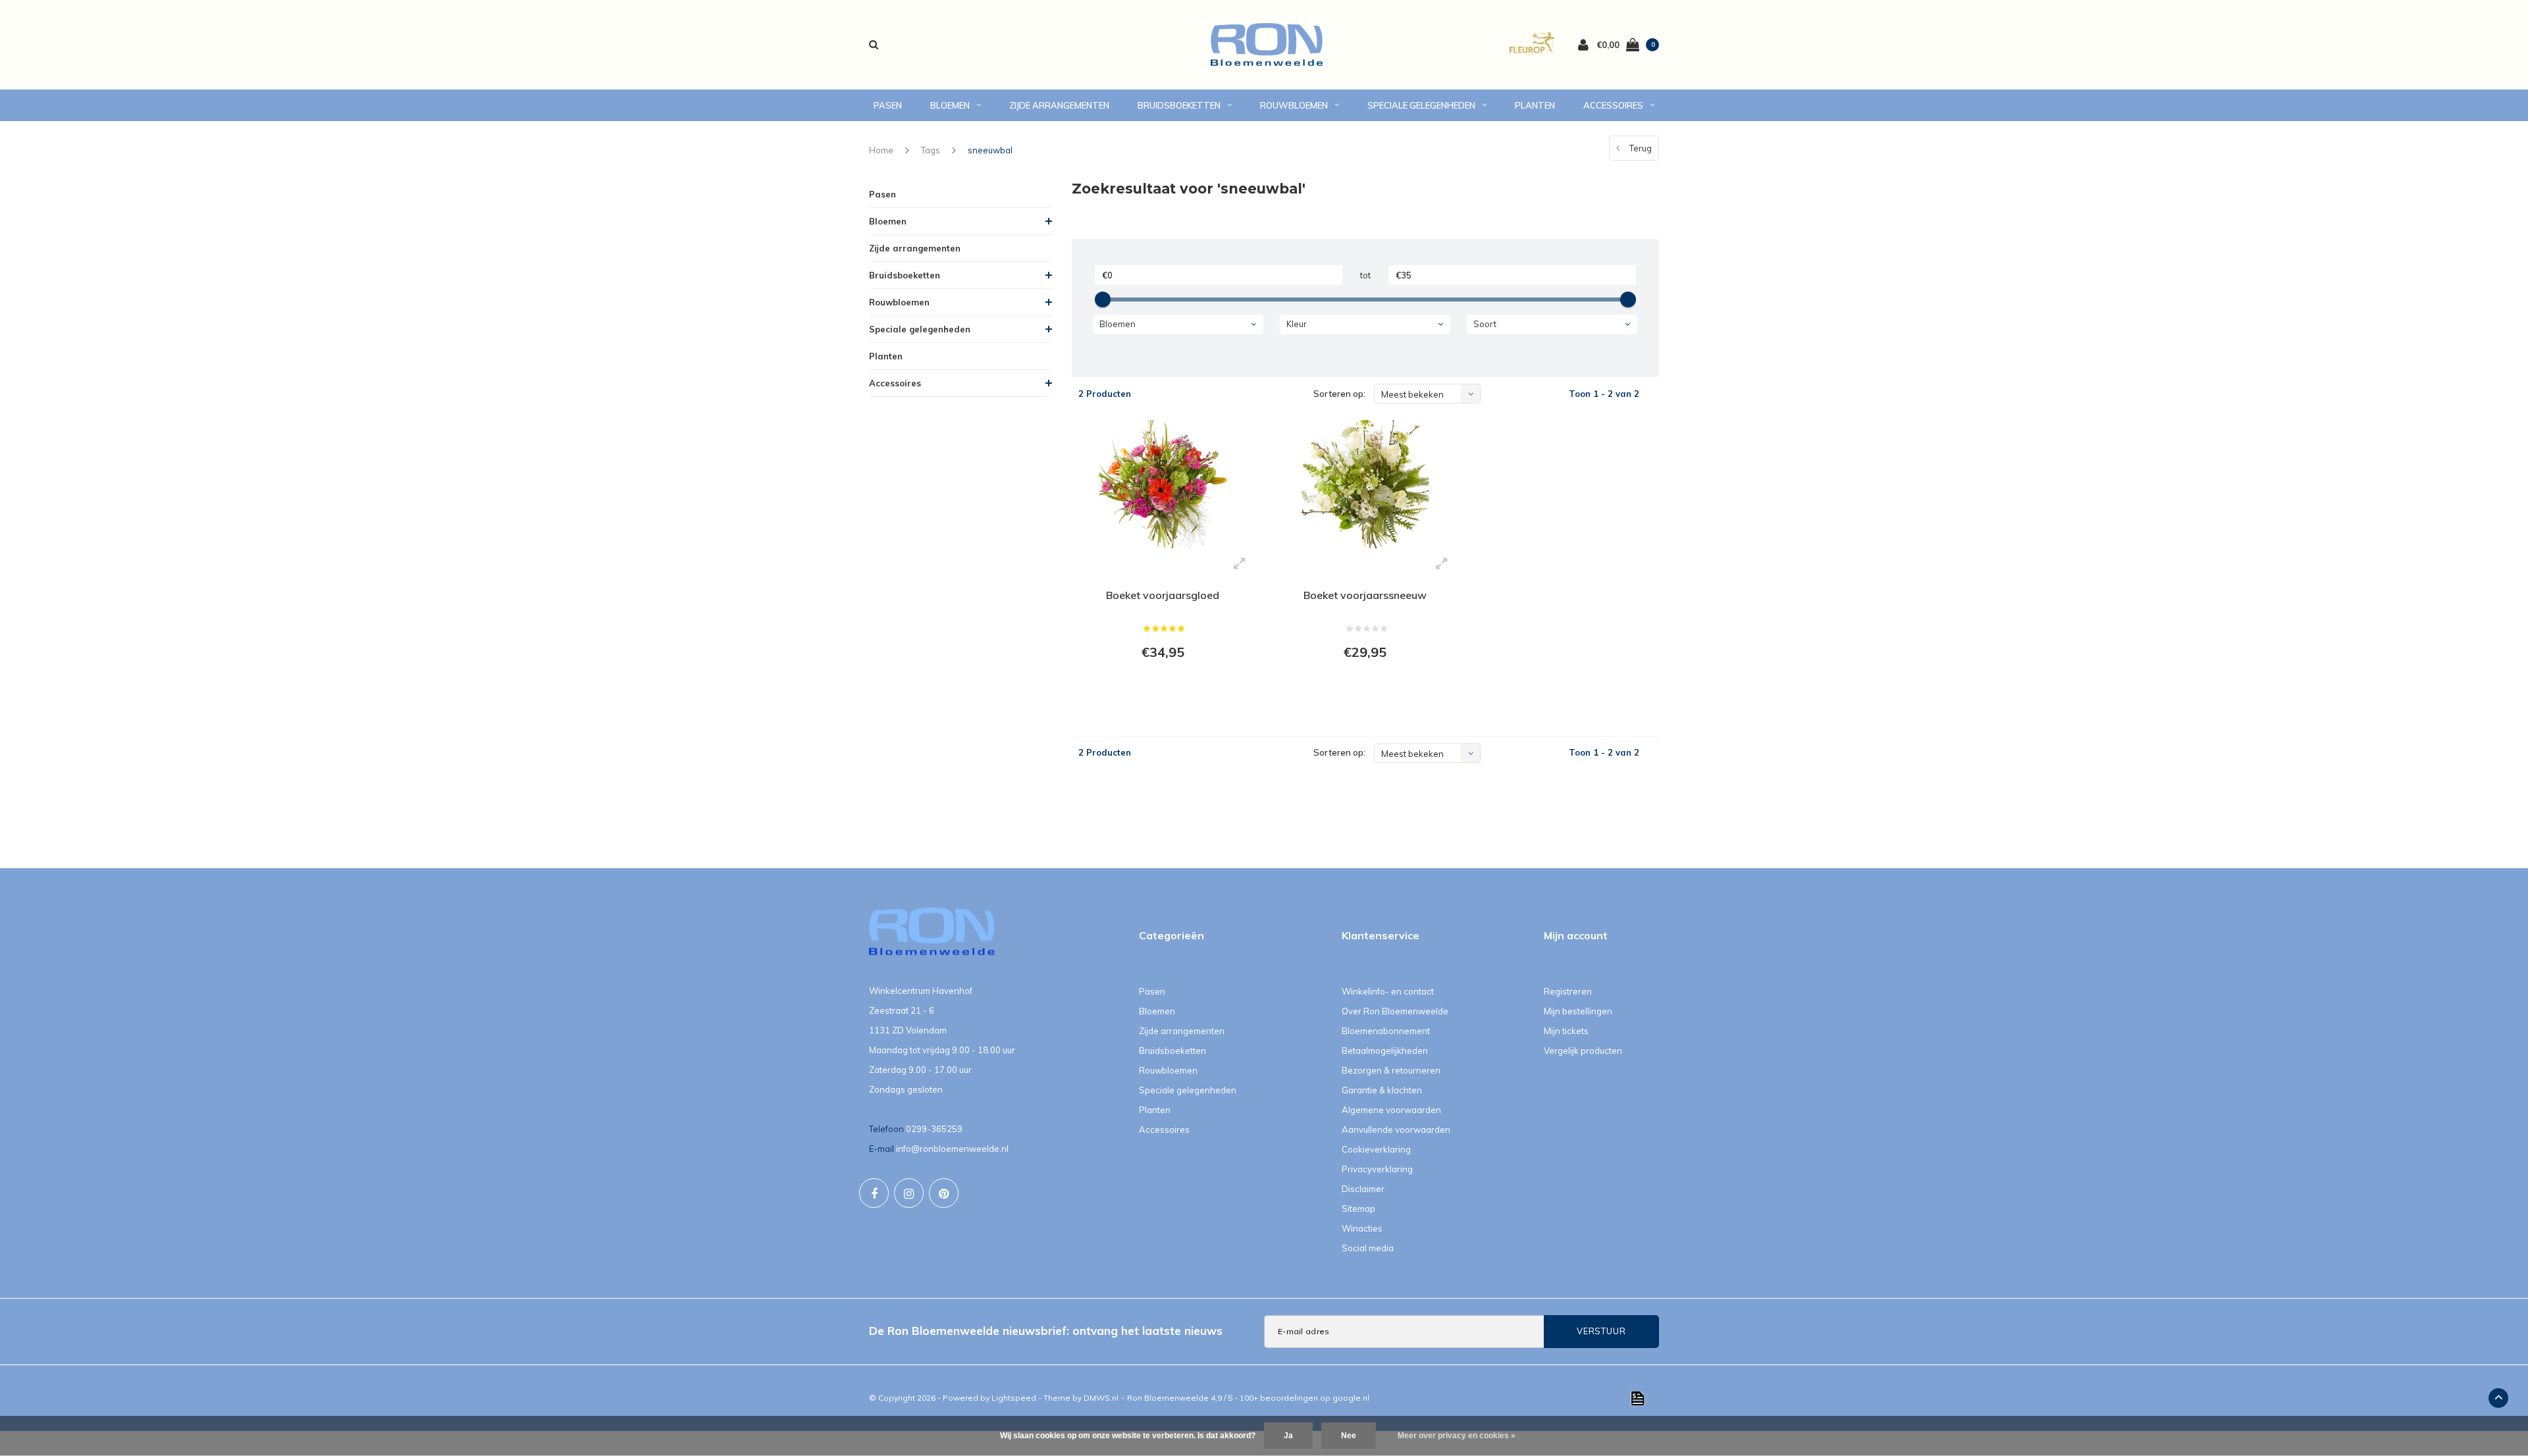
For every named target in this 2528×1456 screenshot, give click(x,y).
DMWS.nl (1101, 1398)
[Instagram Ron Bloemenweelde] (909, 1193)
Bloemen (950, 105)
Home (881, 150)
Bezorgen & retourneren (1391, 1070)
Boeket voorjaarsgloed (1163, 595)
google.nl (1351, 1398)
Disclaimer (1363, 1189)
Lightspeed (1014, 1398)
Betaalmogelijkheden (1385, 1051)
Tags (931, 150)
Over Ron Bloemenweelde (1395, 1011)
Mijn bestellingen (1578, 1011)
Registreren (1568, 991)
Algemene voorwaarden (1391, 1110)
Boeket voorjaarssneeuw (1365, 595)
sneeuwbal (990, 150)
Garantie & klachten (1382, 1090)
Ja (1288, 1436)
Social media (1368, 1248)
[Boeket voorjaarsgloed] (1163, 484)
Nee (1349, 1436)
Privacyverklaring (1377, 1169)
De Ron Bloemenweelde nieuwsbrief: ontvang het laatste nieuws (1046, 1331)
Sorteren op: (1339, 394)
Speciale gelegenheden (1421, 105)
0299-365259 (934, 1129)
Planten (1535, 105)
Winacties (1362, 1228)
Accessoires (1613, 105)
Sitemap (1358, 1209)
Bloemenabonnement (1386, 1031)
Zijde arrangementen (1059, 105)
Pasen (888, 105)
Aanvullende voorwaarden (1396, 1130)
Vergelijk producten (1583, 1051)
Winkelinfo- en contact (1388, 991)
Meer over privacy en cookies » (1457, 1436)
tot (1365, 275)
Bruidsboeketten (1179, 105)
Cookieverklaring (1376, 1149)
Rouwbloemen (1294, 105)
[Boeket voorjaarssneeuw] (1365, 484)
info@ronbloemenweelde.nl (952, 1149)
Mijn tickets (1566, 1031)
